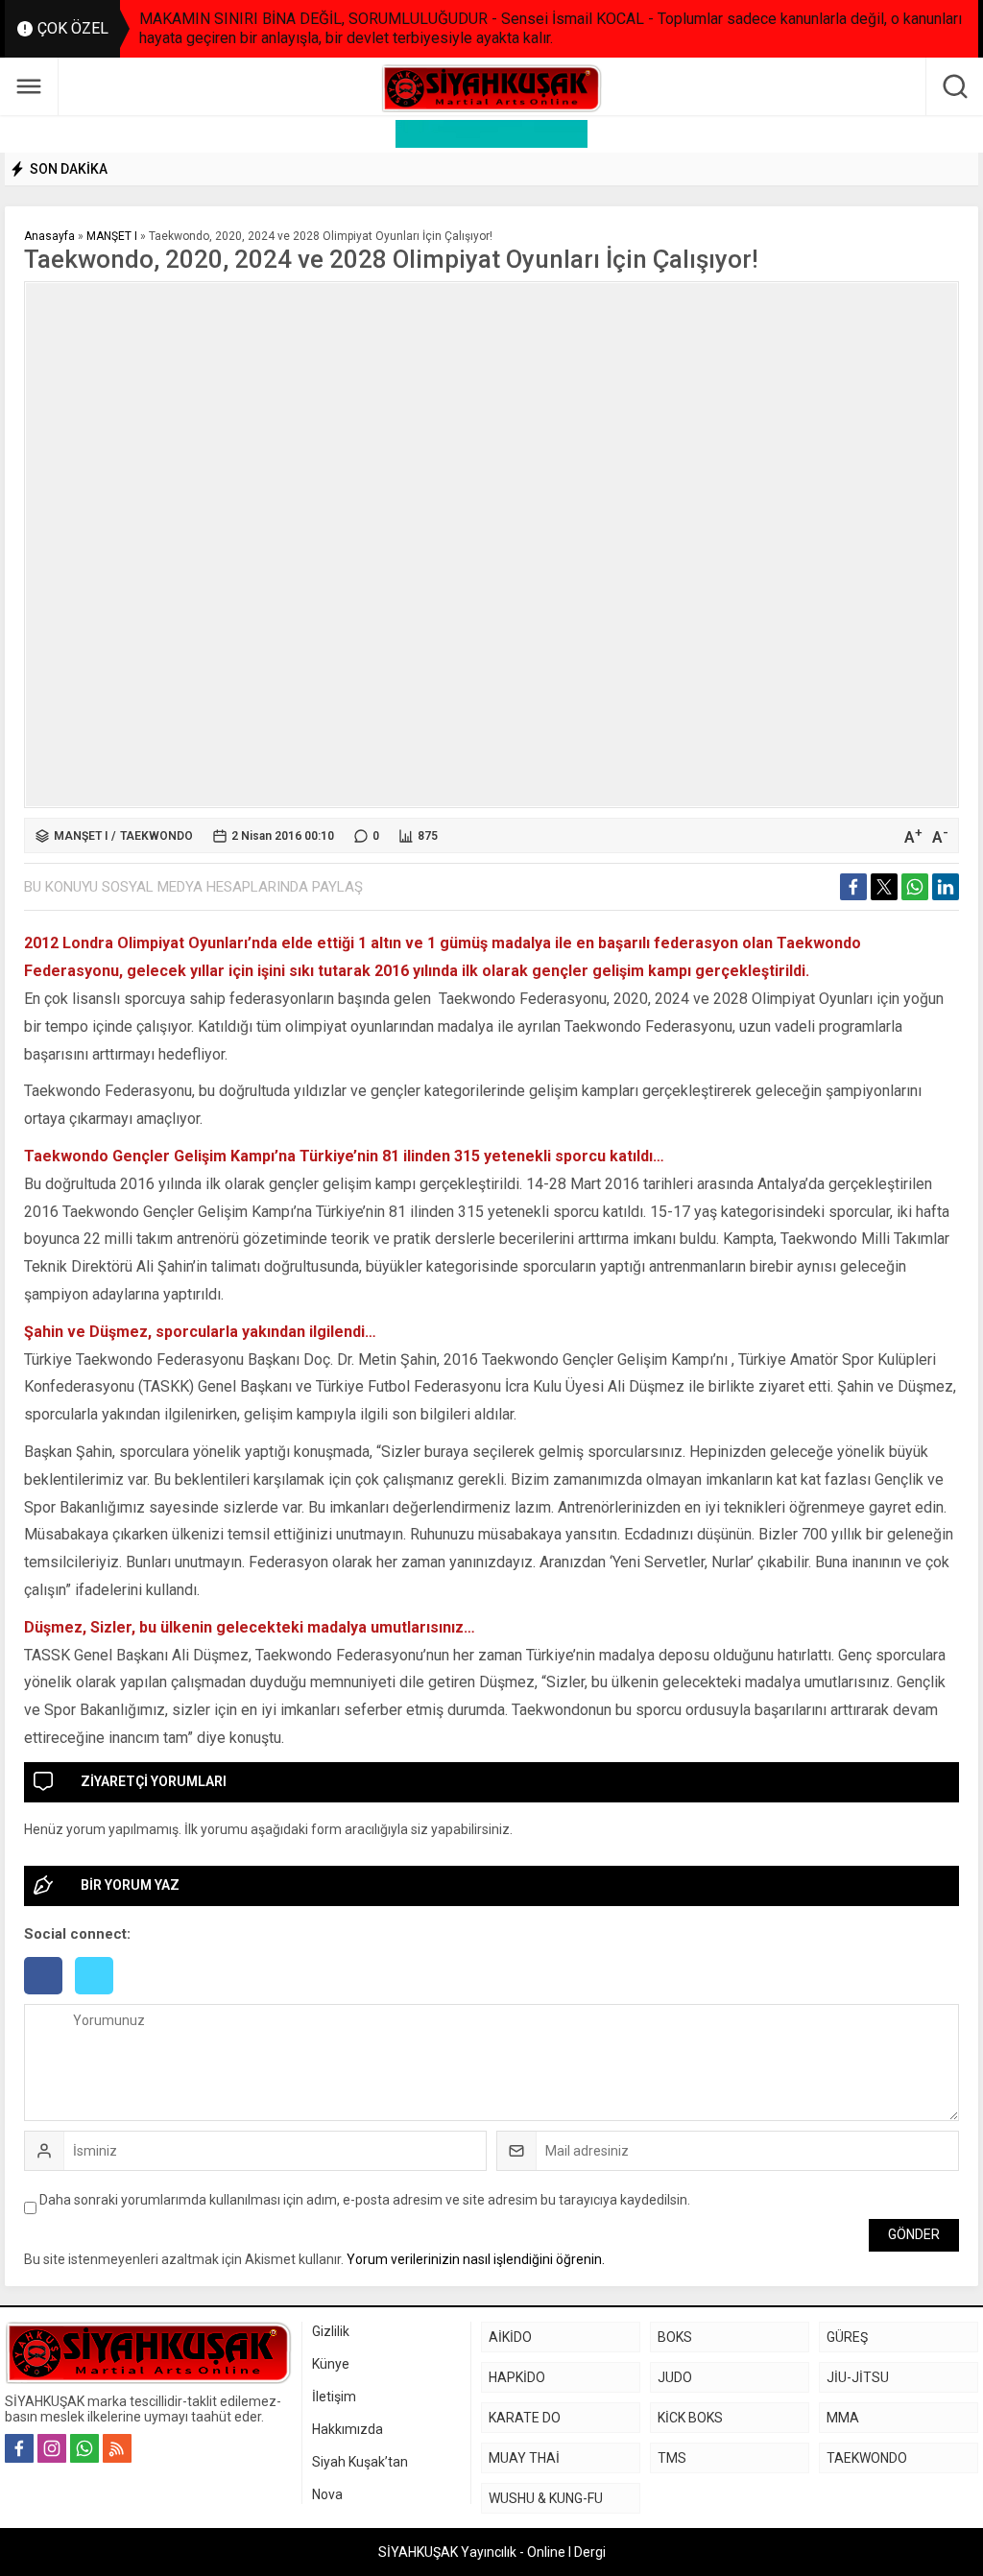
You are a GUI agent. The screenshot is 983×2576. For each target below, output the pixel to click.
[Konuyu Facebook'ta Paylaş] (853, 887)
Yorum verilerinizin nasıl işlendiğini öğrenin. (476, 2259)
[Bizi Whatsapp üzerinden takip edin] (84, 2448)
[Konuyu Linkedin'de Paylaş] (946, 887)
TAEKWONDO (156, 836)
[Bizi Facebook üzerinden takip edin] (19, 2448)
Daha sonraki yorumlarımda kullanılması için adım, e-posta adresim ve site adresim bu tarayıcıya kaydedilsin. (365, 2200)
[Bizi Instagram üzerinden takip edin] (52, 2448)
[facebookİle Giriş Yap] (49, 1996)
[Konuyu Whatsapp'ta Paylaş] (915, 887)
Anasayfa (49, 236)
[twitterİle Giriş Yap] (99, 1996)
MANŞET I (112, 236)
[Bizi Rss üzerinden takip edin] (117, 2448)
